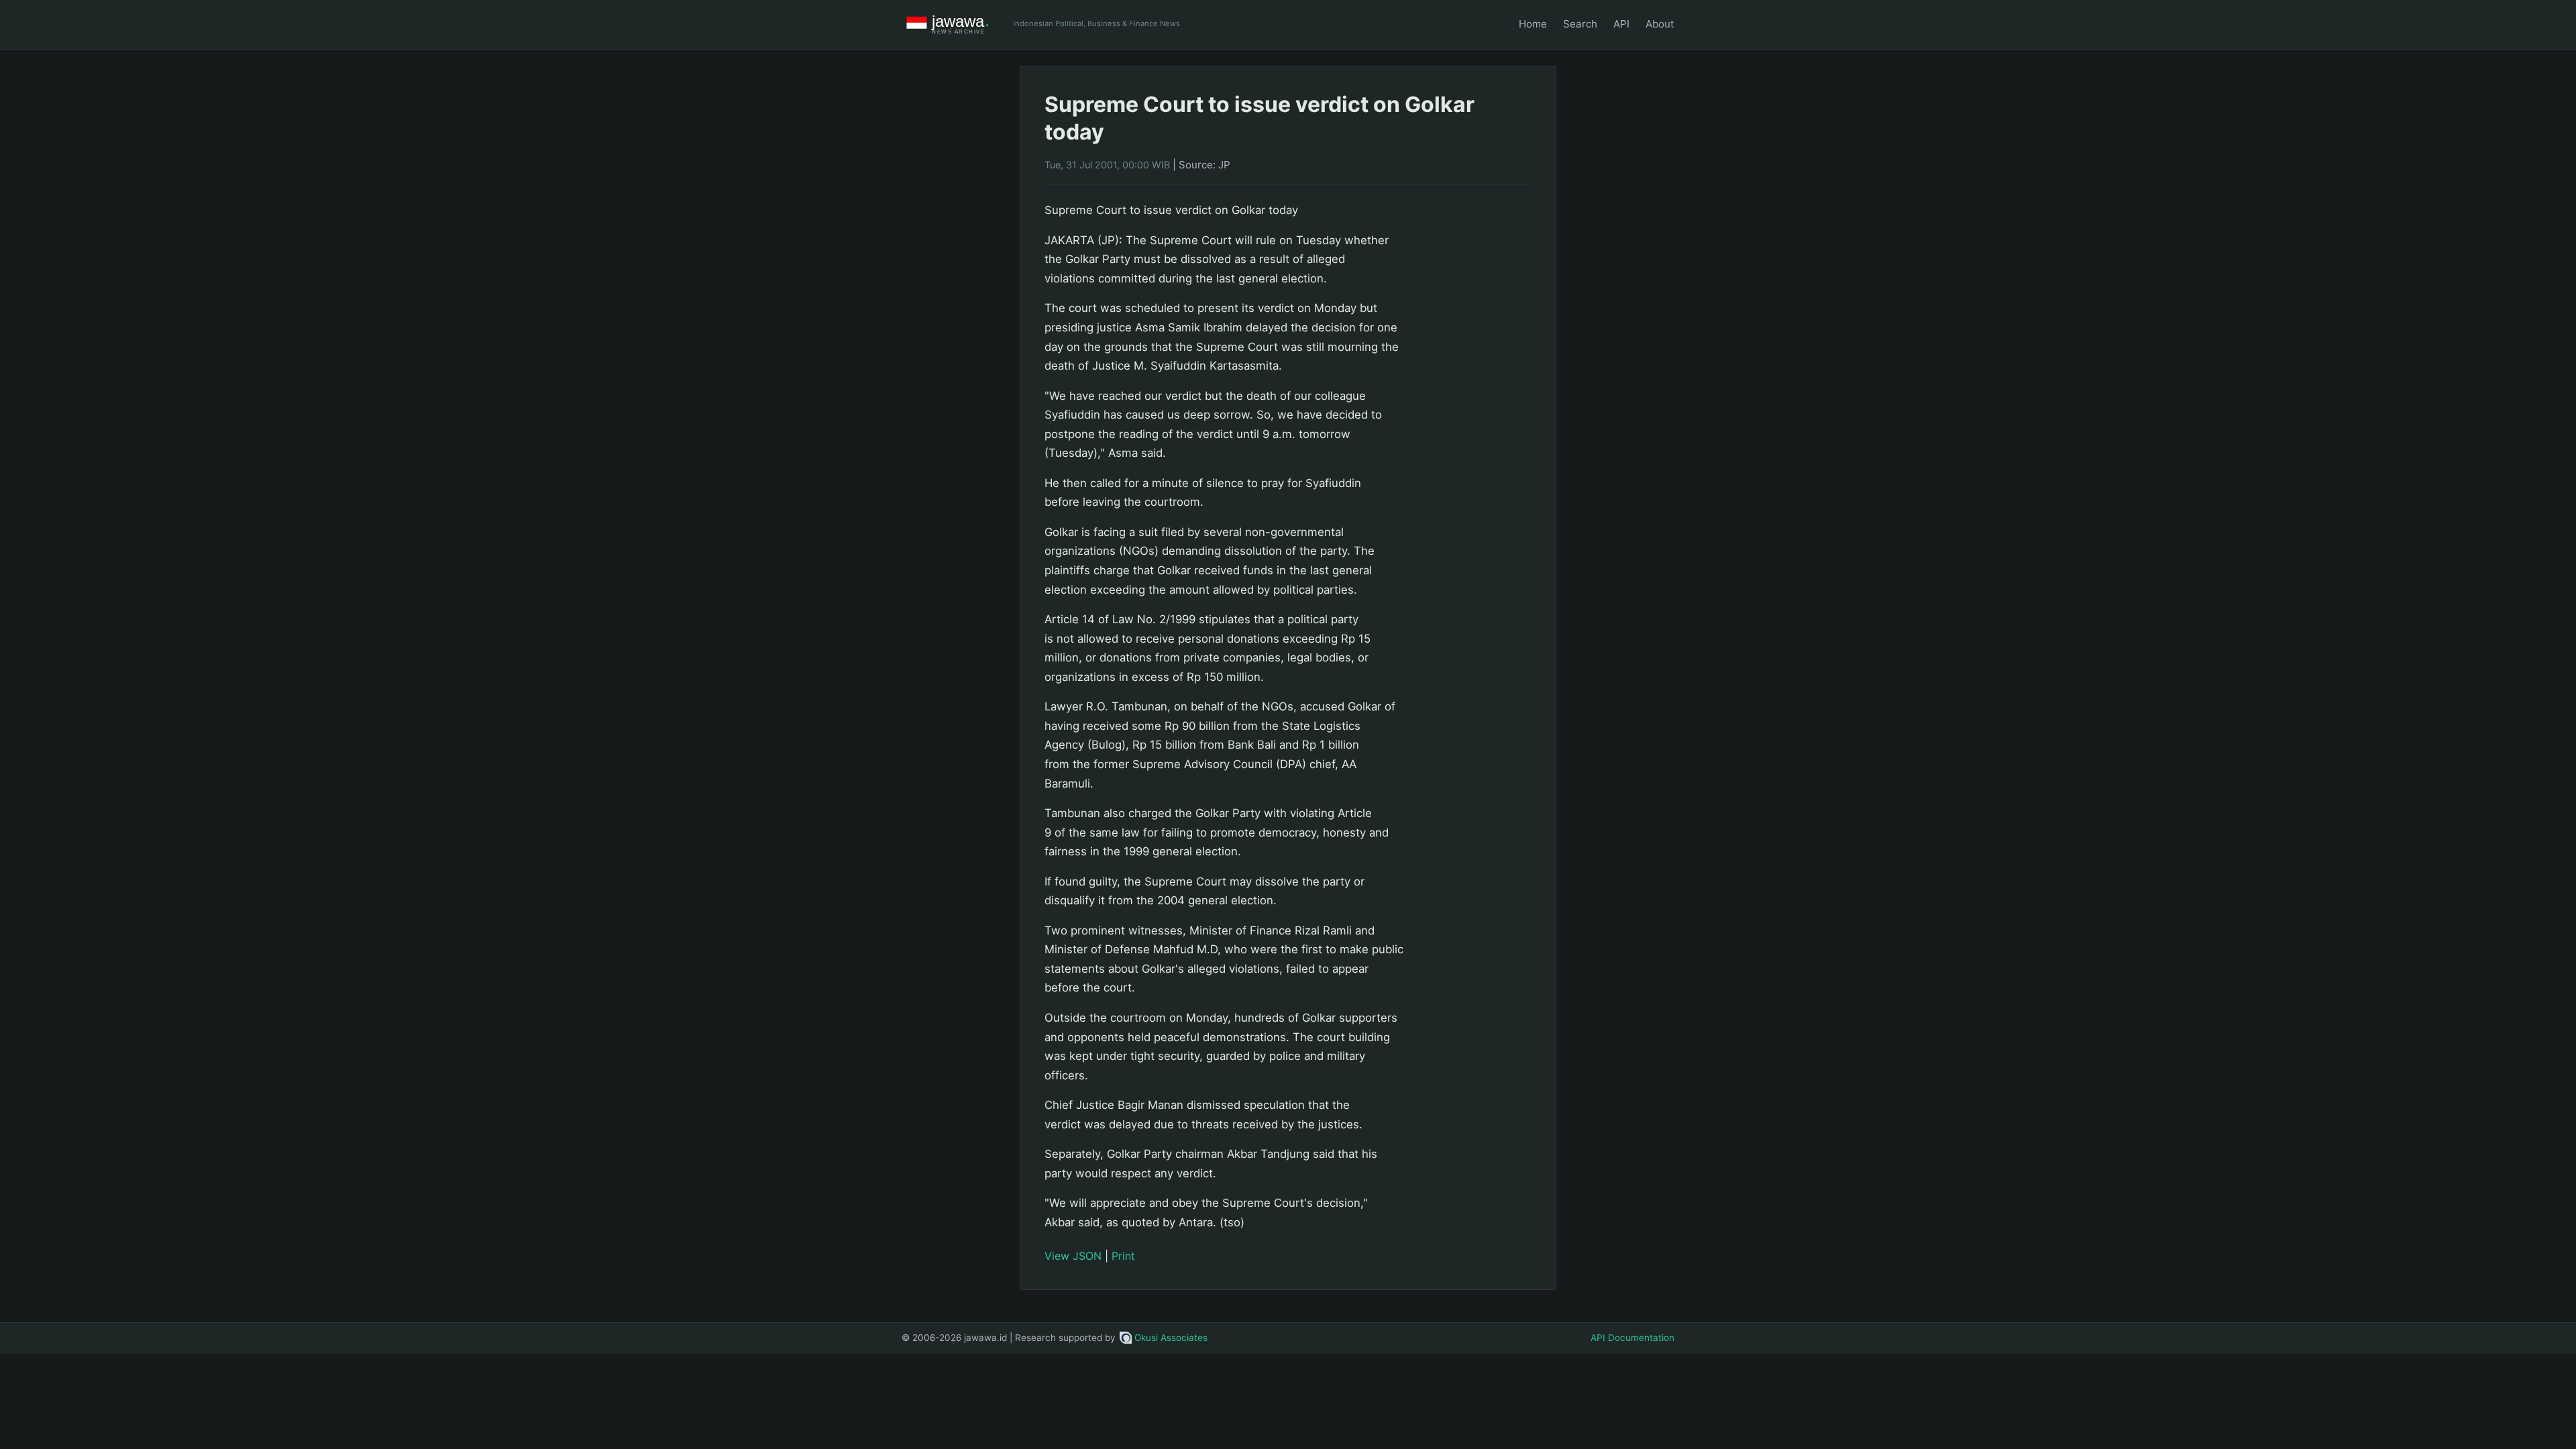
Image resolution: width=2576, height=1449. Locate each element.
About (1660, 24)
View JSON (1073, 1256)
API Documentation (1632, 1338)
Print (1123, 1256)
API (1621, 24)
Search (1580, 24)
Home (1533, 24)
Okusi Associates (1171, 1338)
